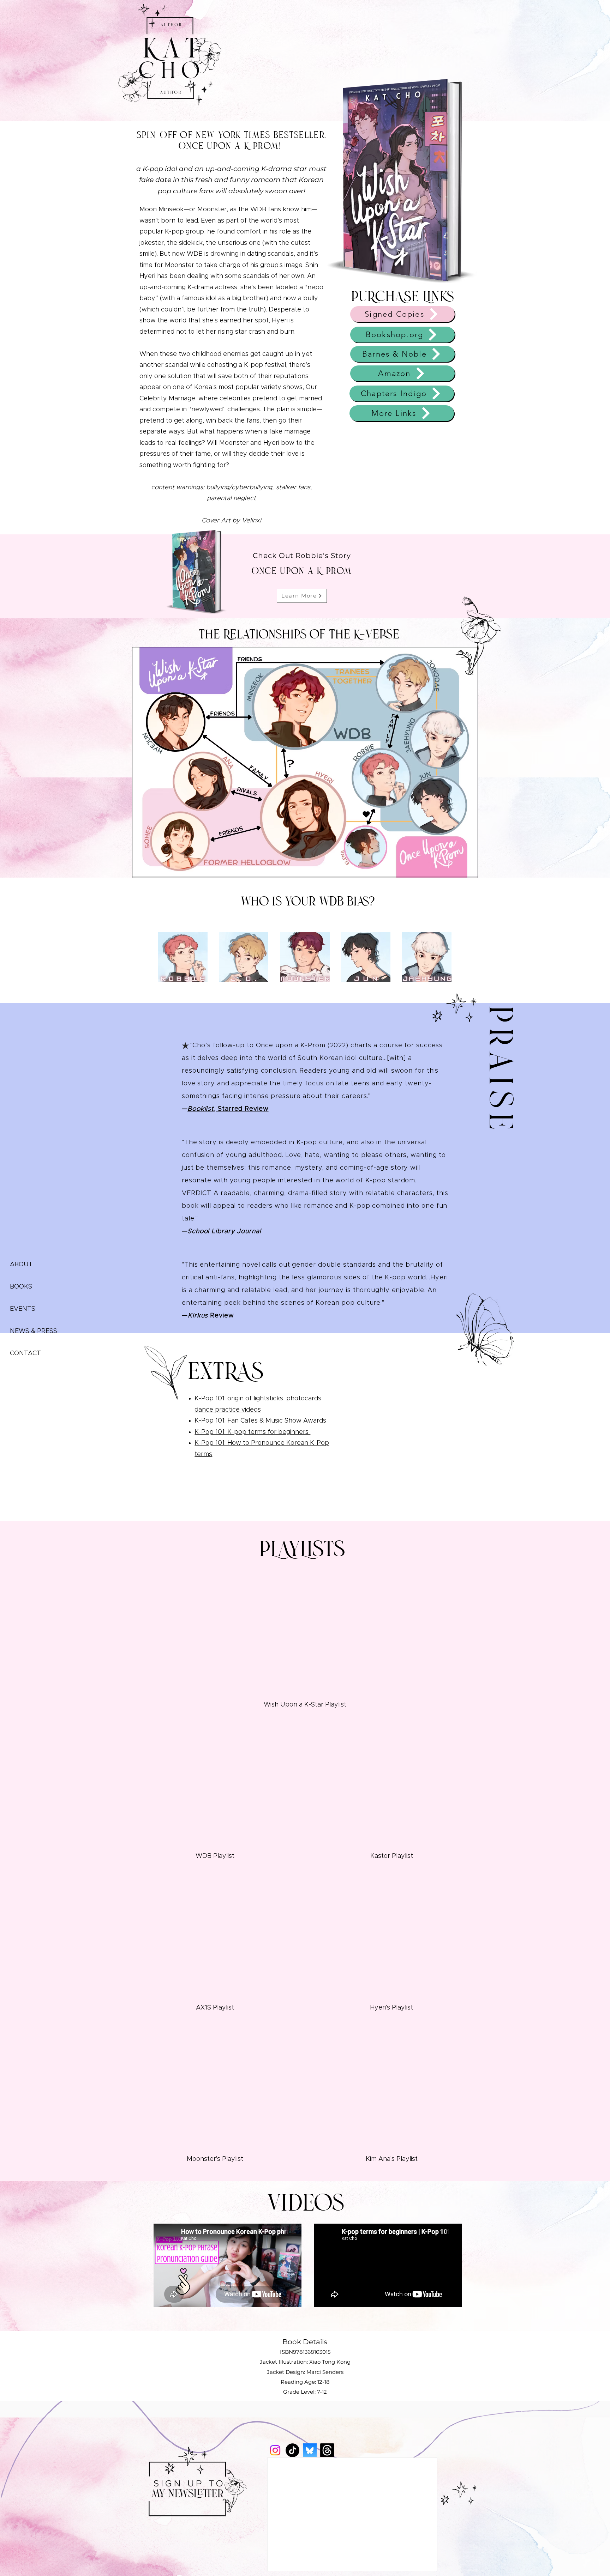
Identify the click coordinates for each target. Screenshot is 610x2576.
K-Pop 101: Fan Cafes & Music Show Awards (261, 1421)
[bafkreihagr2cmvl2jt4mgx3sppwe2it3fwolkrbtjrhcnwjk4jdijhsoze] (310, 2450)
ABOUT (21, 1265)
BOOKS (21, 1287)
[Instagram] (275, 2450)
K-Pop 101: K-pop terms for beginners (252, 1432)
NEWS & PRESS (32, 1331)
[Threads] (327, 2450)
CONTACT (25, 1353)
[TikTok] (292, 2450)
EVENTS (23, 1309)
